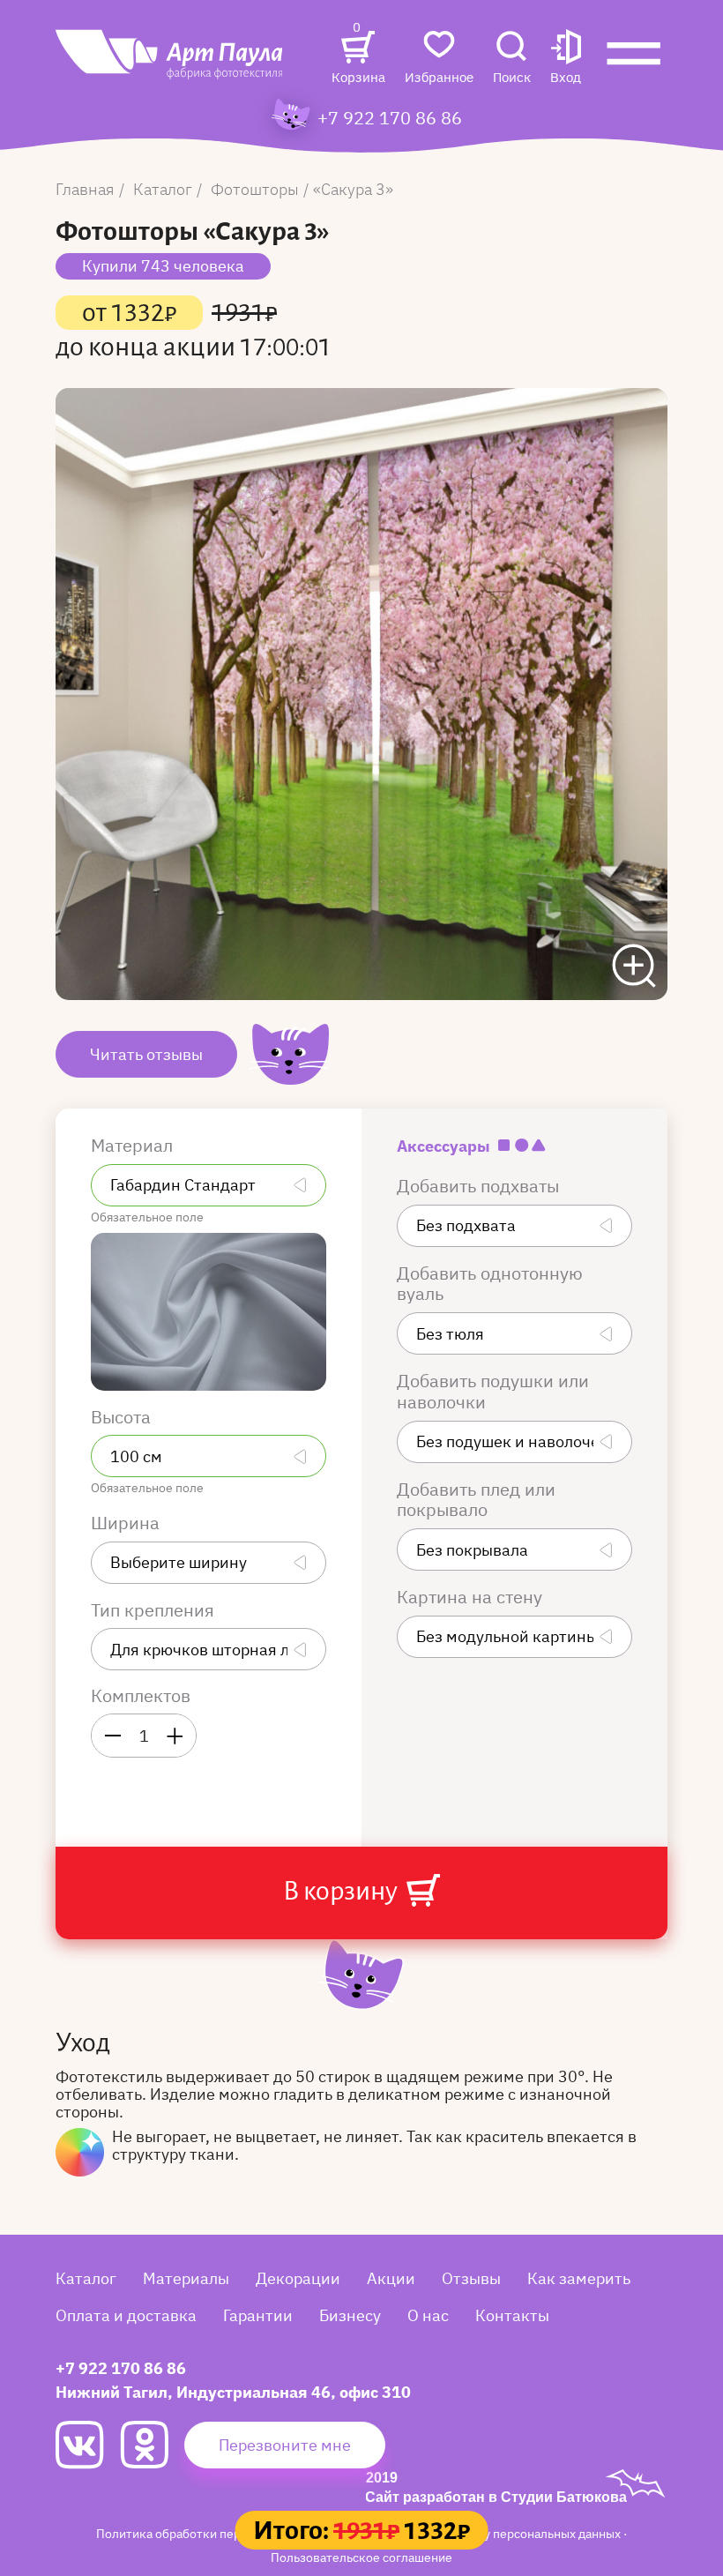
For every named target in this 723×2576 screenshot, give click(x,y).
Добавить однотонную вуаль (490, 1284)
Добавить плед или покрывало (476, 1500)
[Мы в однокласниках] (152, 2445)
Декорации (298, 2278)
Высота (123, 1417)
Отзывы (471, 2278)
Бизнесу (350, 2315)
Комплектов (141, 1696)
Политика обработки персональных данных (223, 2533)
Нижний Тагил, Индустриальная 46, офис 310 (233, 2392)
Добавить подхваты (480, 1186)
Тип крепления (155, 1610)
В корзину (343, 1891)
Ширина (127, 1523)
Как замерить (579, 2278)
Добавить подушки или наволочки (493, 1392)
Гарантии (258, 2315)
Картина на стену (472, 1597)
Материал (134, 1146)
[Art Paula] (170, 63)
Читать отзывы (146, 1054)
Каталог (86, 2278)
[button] (566, 59)
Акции (391, 2278)
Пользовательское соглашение (361, 2557)
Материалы (186, 2278)
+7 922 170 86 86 (390, 118)
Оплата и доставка (126, 2315)
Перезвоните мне (285, 2445)
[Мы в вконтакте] (88, 2445)
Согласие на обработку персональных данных (490, 2533)
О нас (428, 2315)
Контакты (512, 2315)
